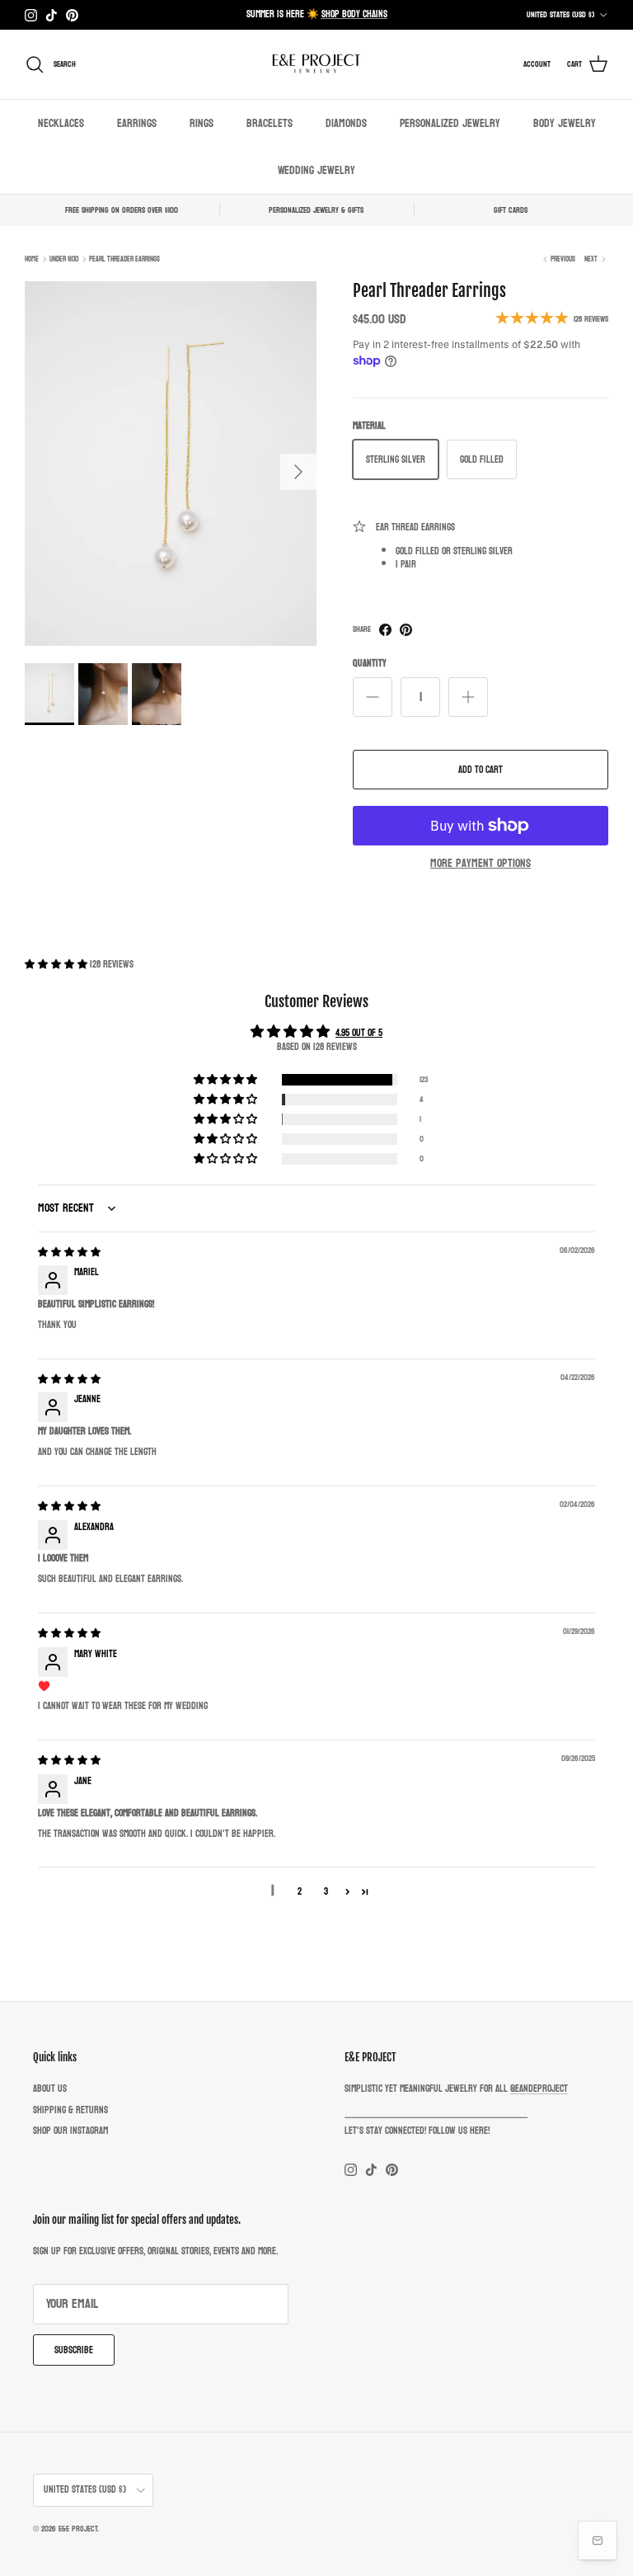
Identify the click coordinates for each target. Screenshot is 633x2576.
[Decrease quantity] (373, 697)
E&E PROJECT (78, 2529)
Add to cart (481, 770)
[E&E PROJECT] (316, 64)
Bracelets (270, 123)
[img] (69, 1252)
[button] (57, 964)
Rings (202, 123)
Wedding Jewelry (316, 170)
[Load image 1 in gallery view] (171, 464)
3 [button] (326, 1891)
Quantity (370, 664)
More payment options (481, 864)
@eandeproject (539, 2089)
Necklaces (61, 123)
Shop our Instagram (70, 2131)
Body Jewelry (565, 123)
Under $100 (64, 259)
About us (50, 2089)
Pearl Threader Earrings (124, 259)
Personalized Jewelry (450, 123)
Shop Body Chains (354, 14)
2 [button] (300, 1891)
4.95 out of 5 (359, 1033)
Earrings (137, 123)
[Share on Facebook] (385, 630)
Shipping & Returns (70, 2110)
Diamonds (346, 123)
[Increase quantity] (468, 697)
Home (32, 259)
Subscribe (74, 2350)
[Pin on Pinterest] (406, 630)
